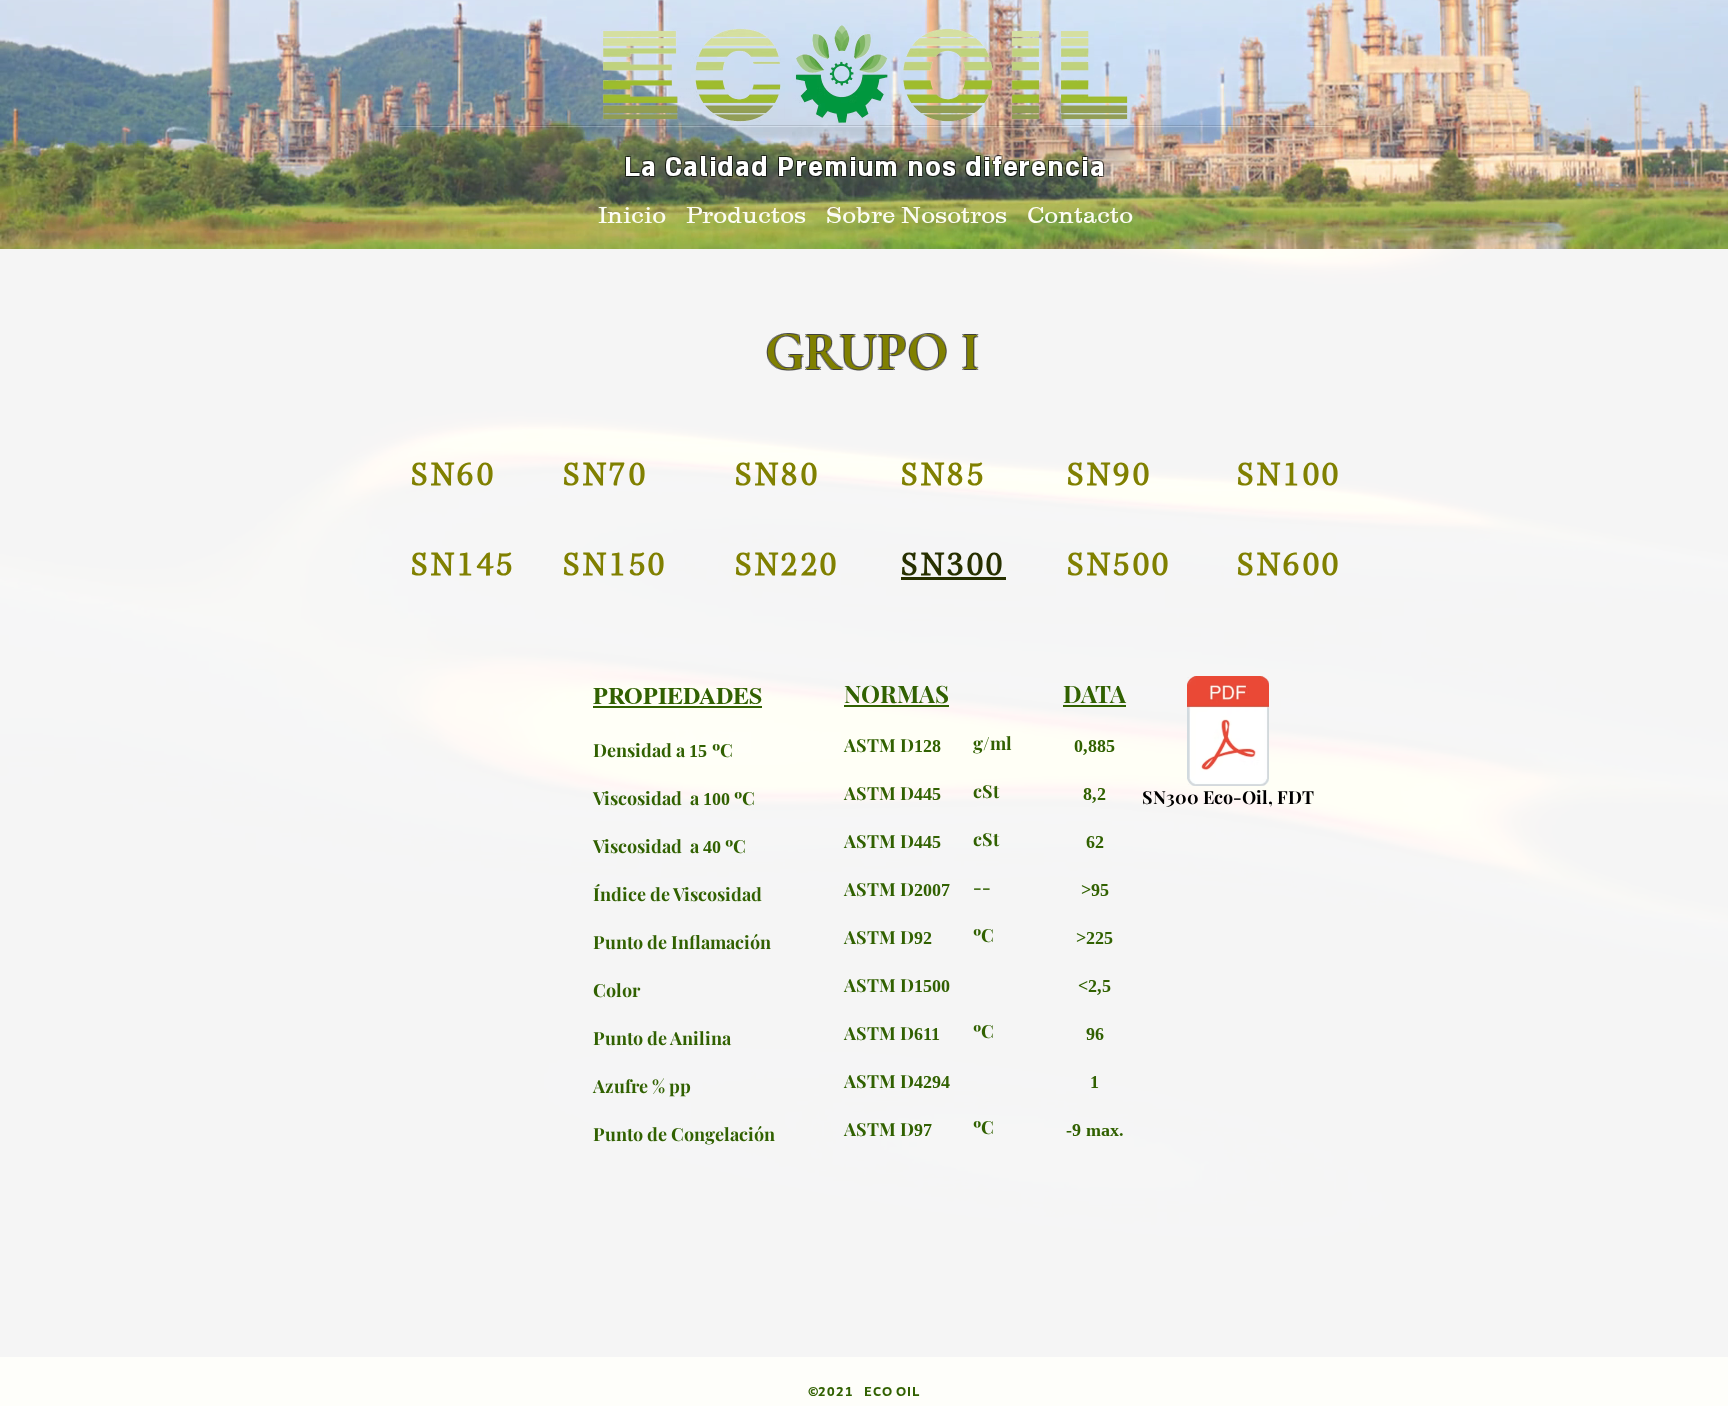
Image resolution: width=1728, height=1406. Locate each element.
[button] (746, 210)
